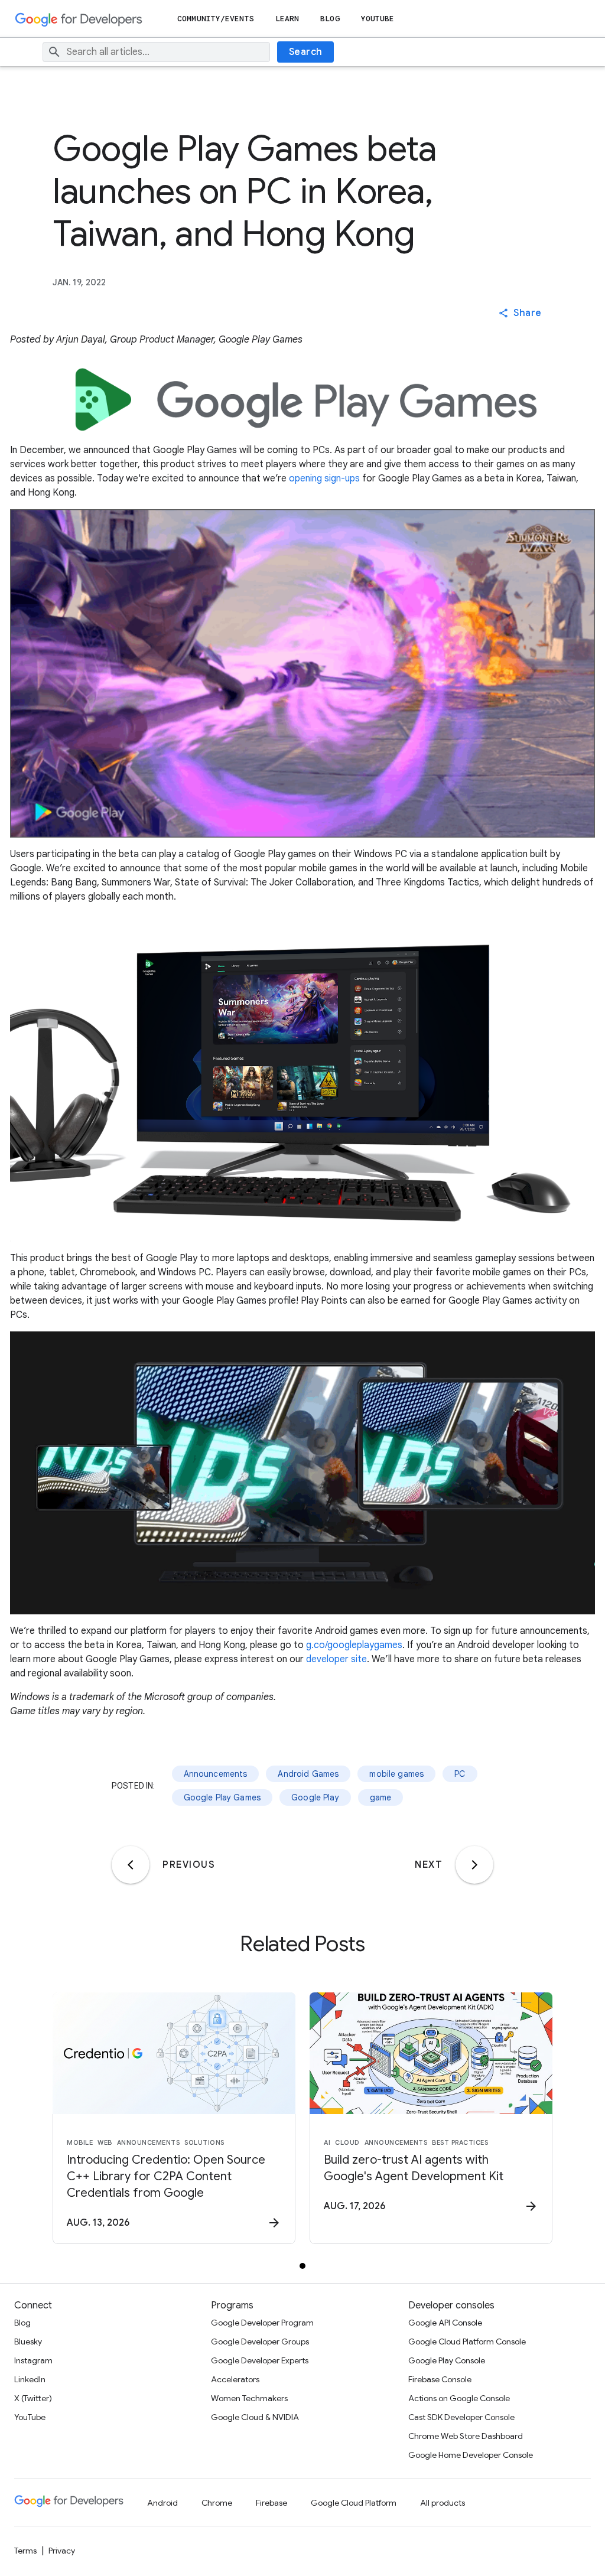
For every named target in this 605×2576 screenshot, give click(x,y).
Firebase (271, 2503)
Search (306, 52)
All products (443, 2503)
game (381, 1797)
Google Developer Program (262, 2323)
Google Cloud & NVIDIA (255, 2417)
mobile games (396, 1774)
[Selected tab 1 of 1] (302, 2266)
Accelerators (235, 2379)
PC (460, 1774)
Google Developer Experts (260, 2360)
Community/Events (216, 19)
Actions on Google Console (459, 2398)
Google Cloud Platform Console (467, 2341)
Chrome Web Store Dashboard (466, 2436)
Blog (330, 19)
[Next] (474, 1865)
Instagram (33, 2360)
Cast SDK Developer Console (461, 2417)
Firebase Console (440, 2379)
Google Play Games (222, 1797)
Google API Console (445, 2323)
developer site (336, 1659)
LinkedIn (30, 2379)
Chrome (217, 2503)
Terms (25, 2551)
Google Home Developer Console (471, 2455)
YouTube (378, 19)
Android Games (308, 1774)
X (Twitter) (33, 2398)
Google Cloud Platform (354, 2503)
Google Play (315, 1797)
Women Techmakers (249, 2398)
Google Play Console (447, 2360)
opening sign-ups (324, 478)
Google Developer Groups (260, 2341)
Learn (287, 19)
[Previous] (131, 1865)
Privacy (62, 2551)
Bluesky (28, 2341)
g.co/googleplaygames (354, 1645)
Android (162, 2503)
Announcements (216, 1774)
